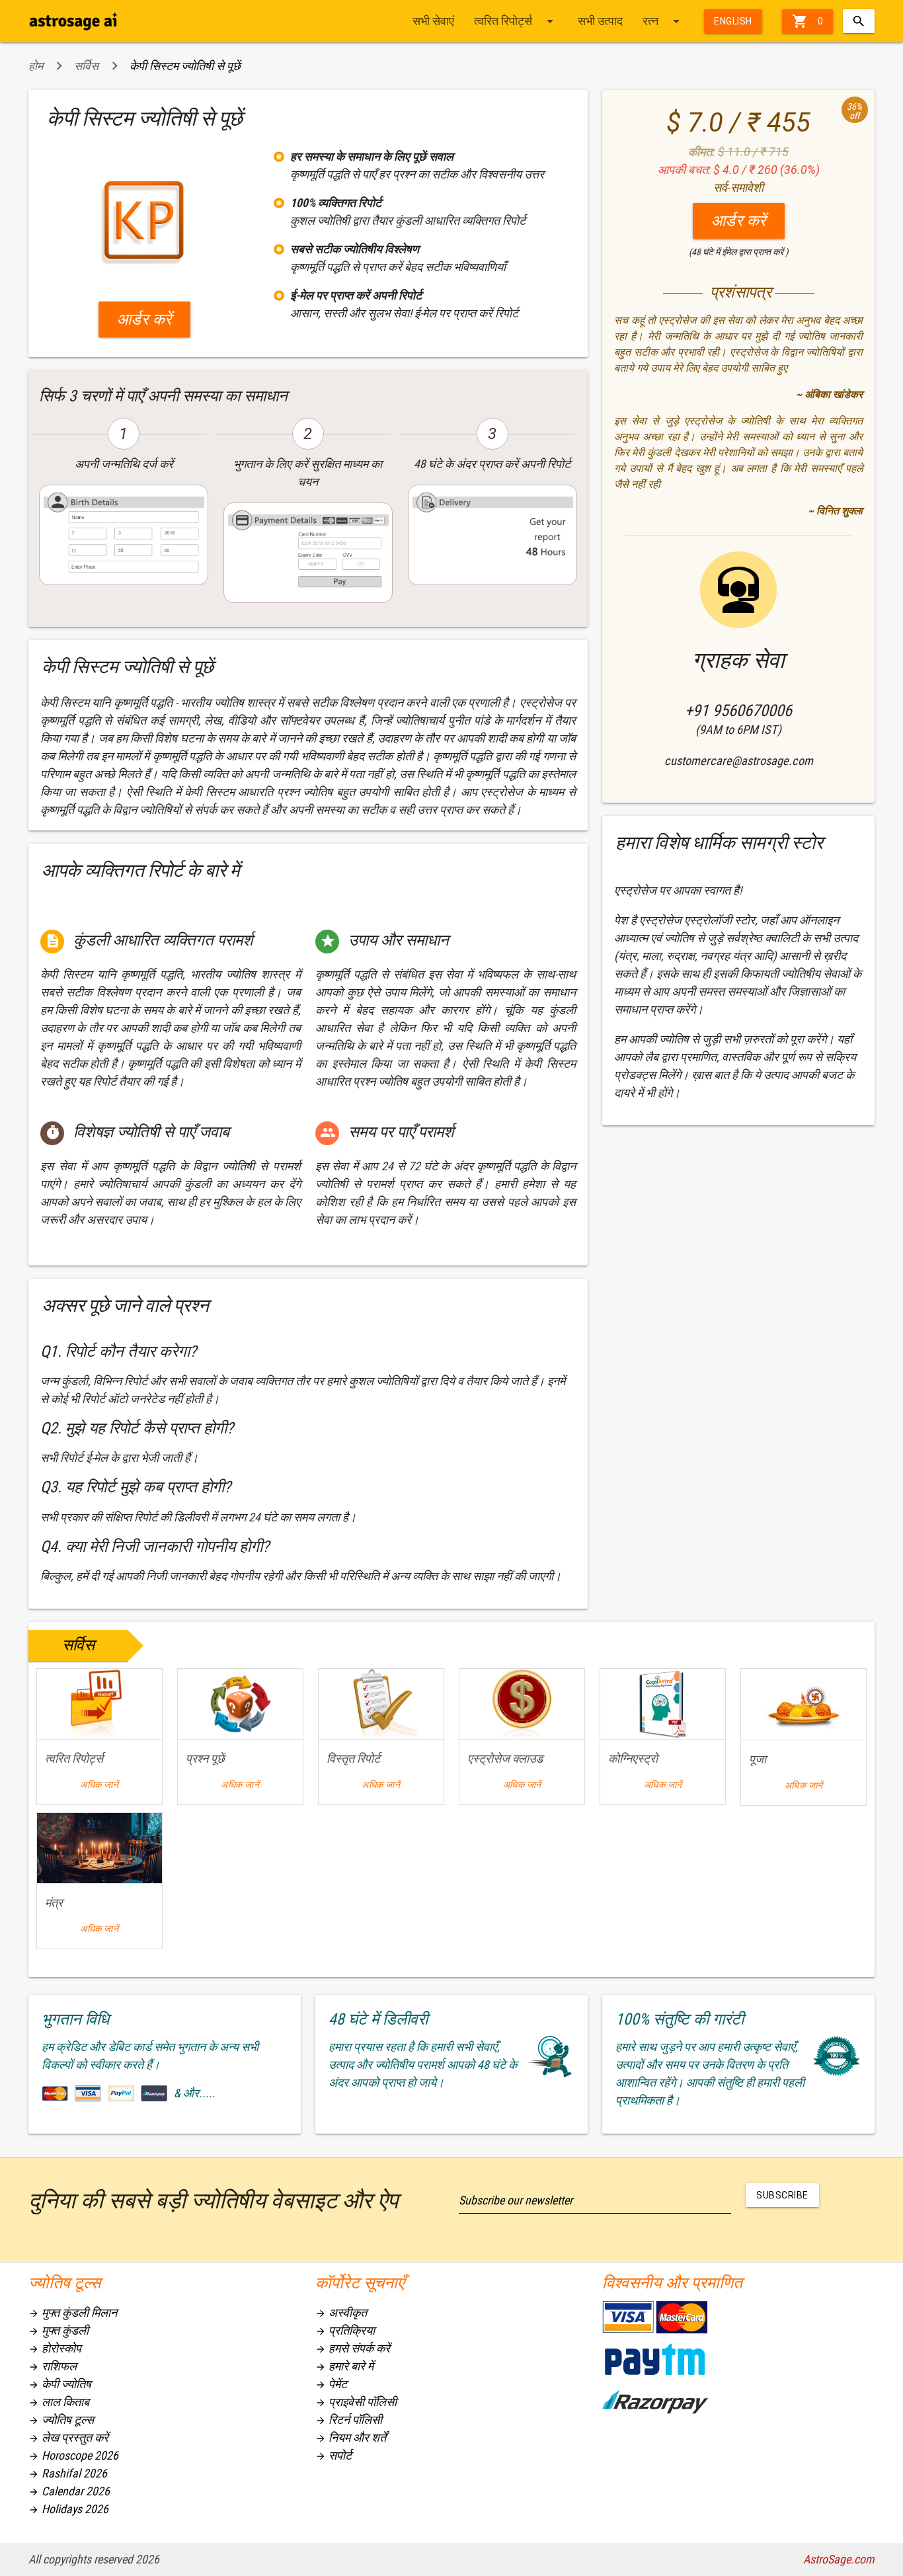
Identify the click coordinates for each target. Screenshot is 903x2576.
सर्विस (86, 66)
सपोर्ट (334, 2455)
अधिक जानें (99, 1785)
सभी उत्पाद (600, 21)
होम (36, 66)
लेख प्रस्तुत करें (68, 2437)
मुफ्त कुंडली (59, 2330)
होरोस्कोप (55, 2348)
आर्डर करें (144, 319)
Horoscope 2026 (73, 2455)
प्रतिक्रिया (345, 2330)
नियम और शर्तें (351, 2437)
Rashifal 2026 (68, 2473)
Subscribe (782, 2195)
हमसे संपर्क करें (353, 2348)
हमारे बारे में (344, 2366)
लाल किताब (59, 2402)
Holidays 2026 (68, 2509)
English (733, 21)
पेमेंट (331, 2384)
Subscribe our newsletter (516, 2200)
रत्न (663, 21)
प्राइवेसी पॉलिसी (356, 2402)
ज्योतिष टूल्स (61, 2420)
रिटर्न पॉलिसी (349, 2420)
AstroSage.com (839, 2559)
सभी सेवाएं (433, 21)
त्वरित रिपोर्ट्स (516, 21)
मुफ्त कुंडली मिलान (73, 2313)
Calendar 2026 (69, 2491)
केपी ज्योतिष (60, 2384)
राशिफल (53, 2366)
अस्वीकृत (341, 2313)
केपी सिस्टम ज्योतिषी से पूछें (185, 66)
